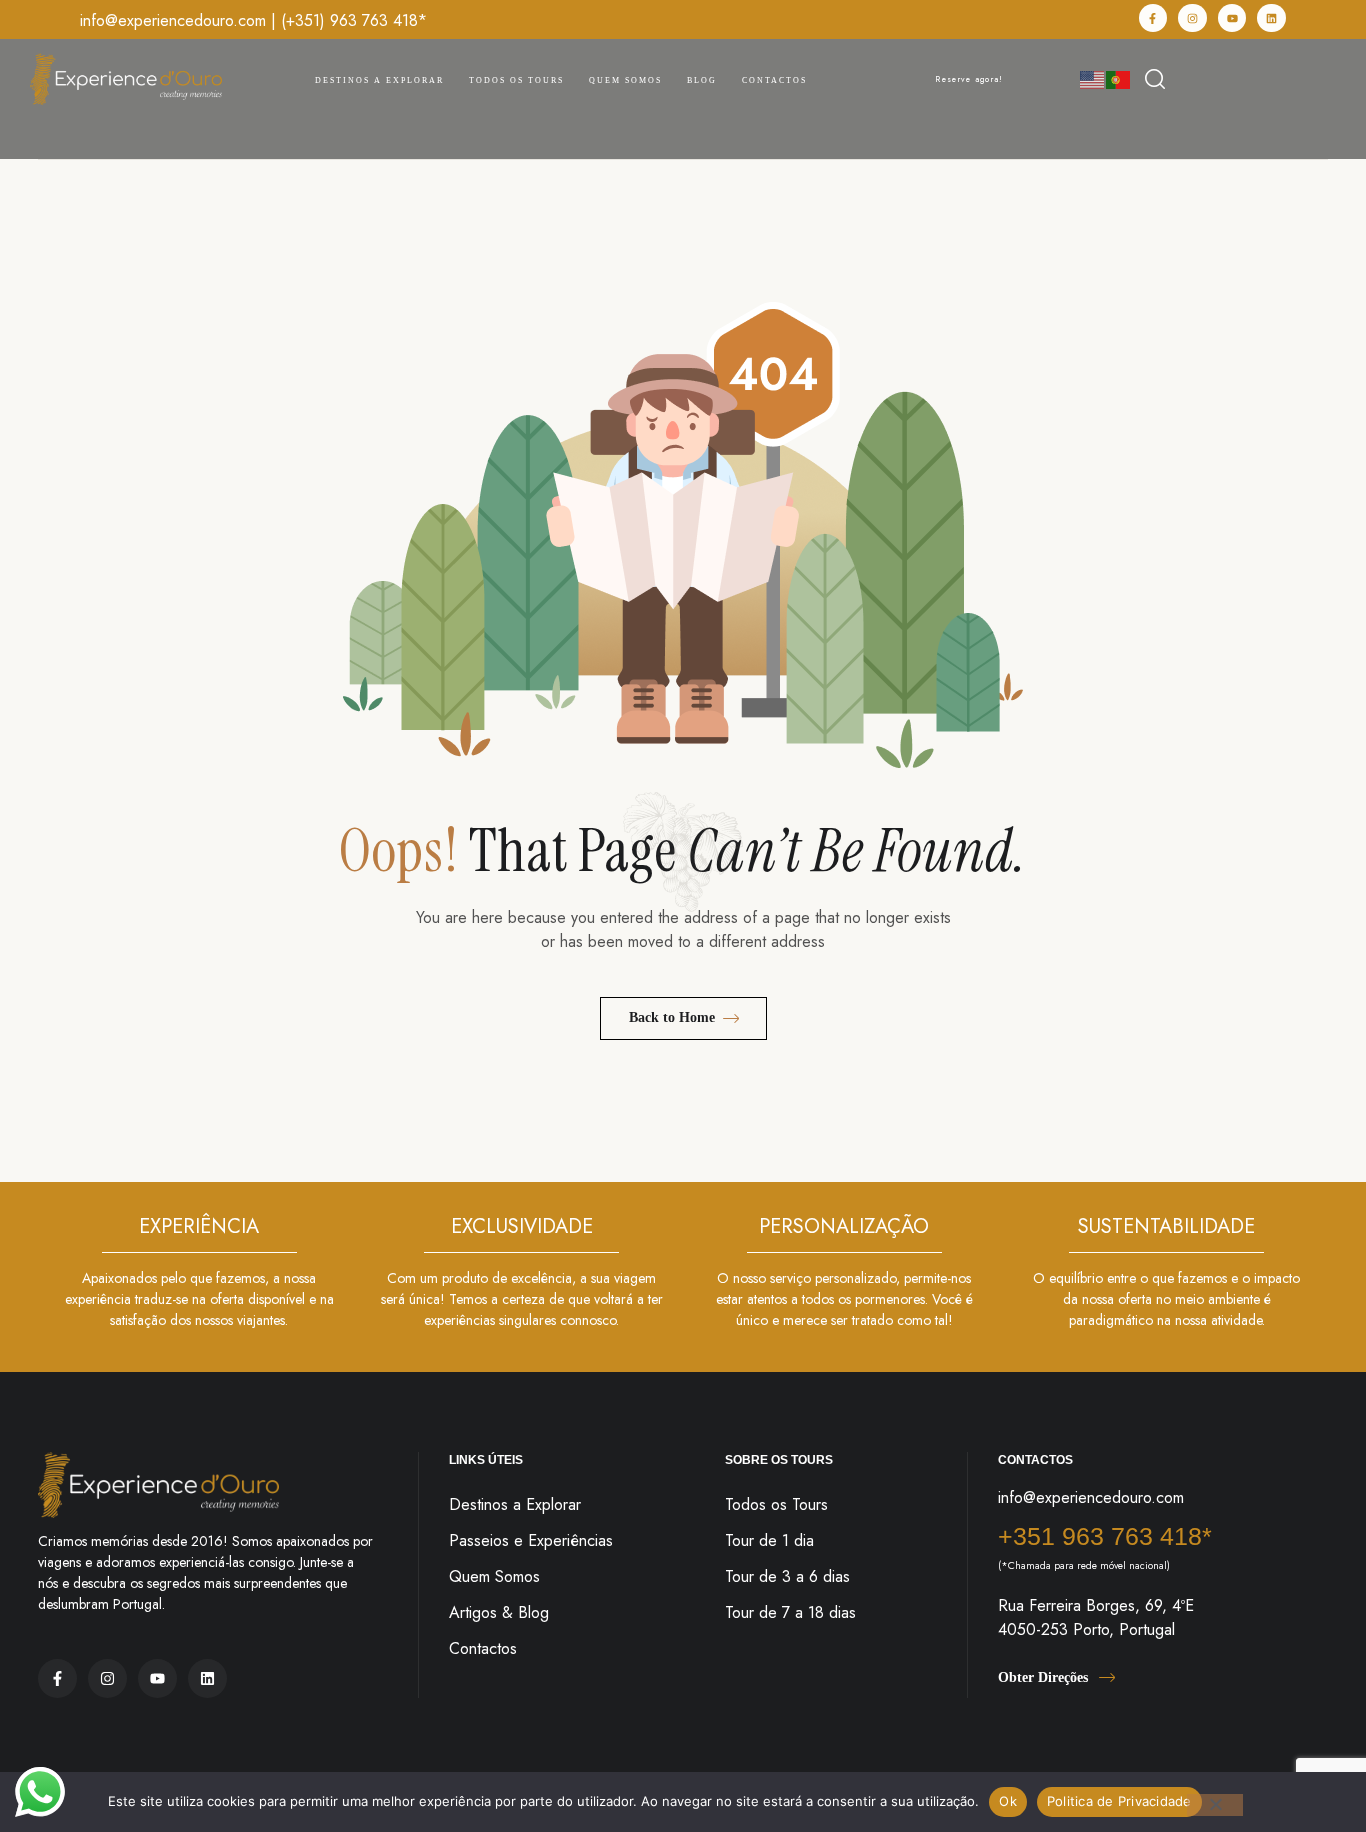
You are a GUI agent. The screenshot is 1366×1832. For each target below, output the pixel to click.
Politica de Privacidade (1119, 1801)
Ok (1008, 1801)
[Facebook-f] (1153, 18)
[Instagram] (1192, 18)
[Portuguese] (1119, 78)
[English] (1093, 78)
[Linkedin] (1271, 18)
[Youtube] (1232, 18)
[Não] (1215, 1805)
